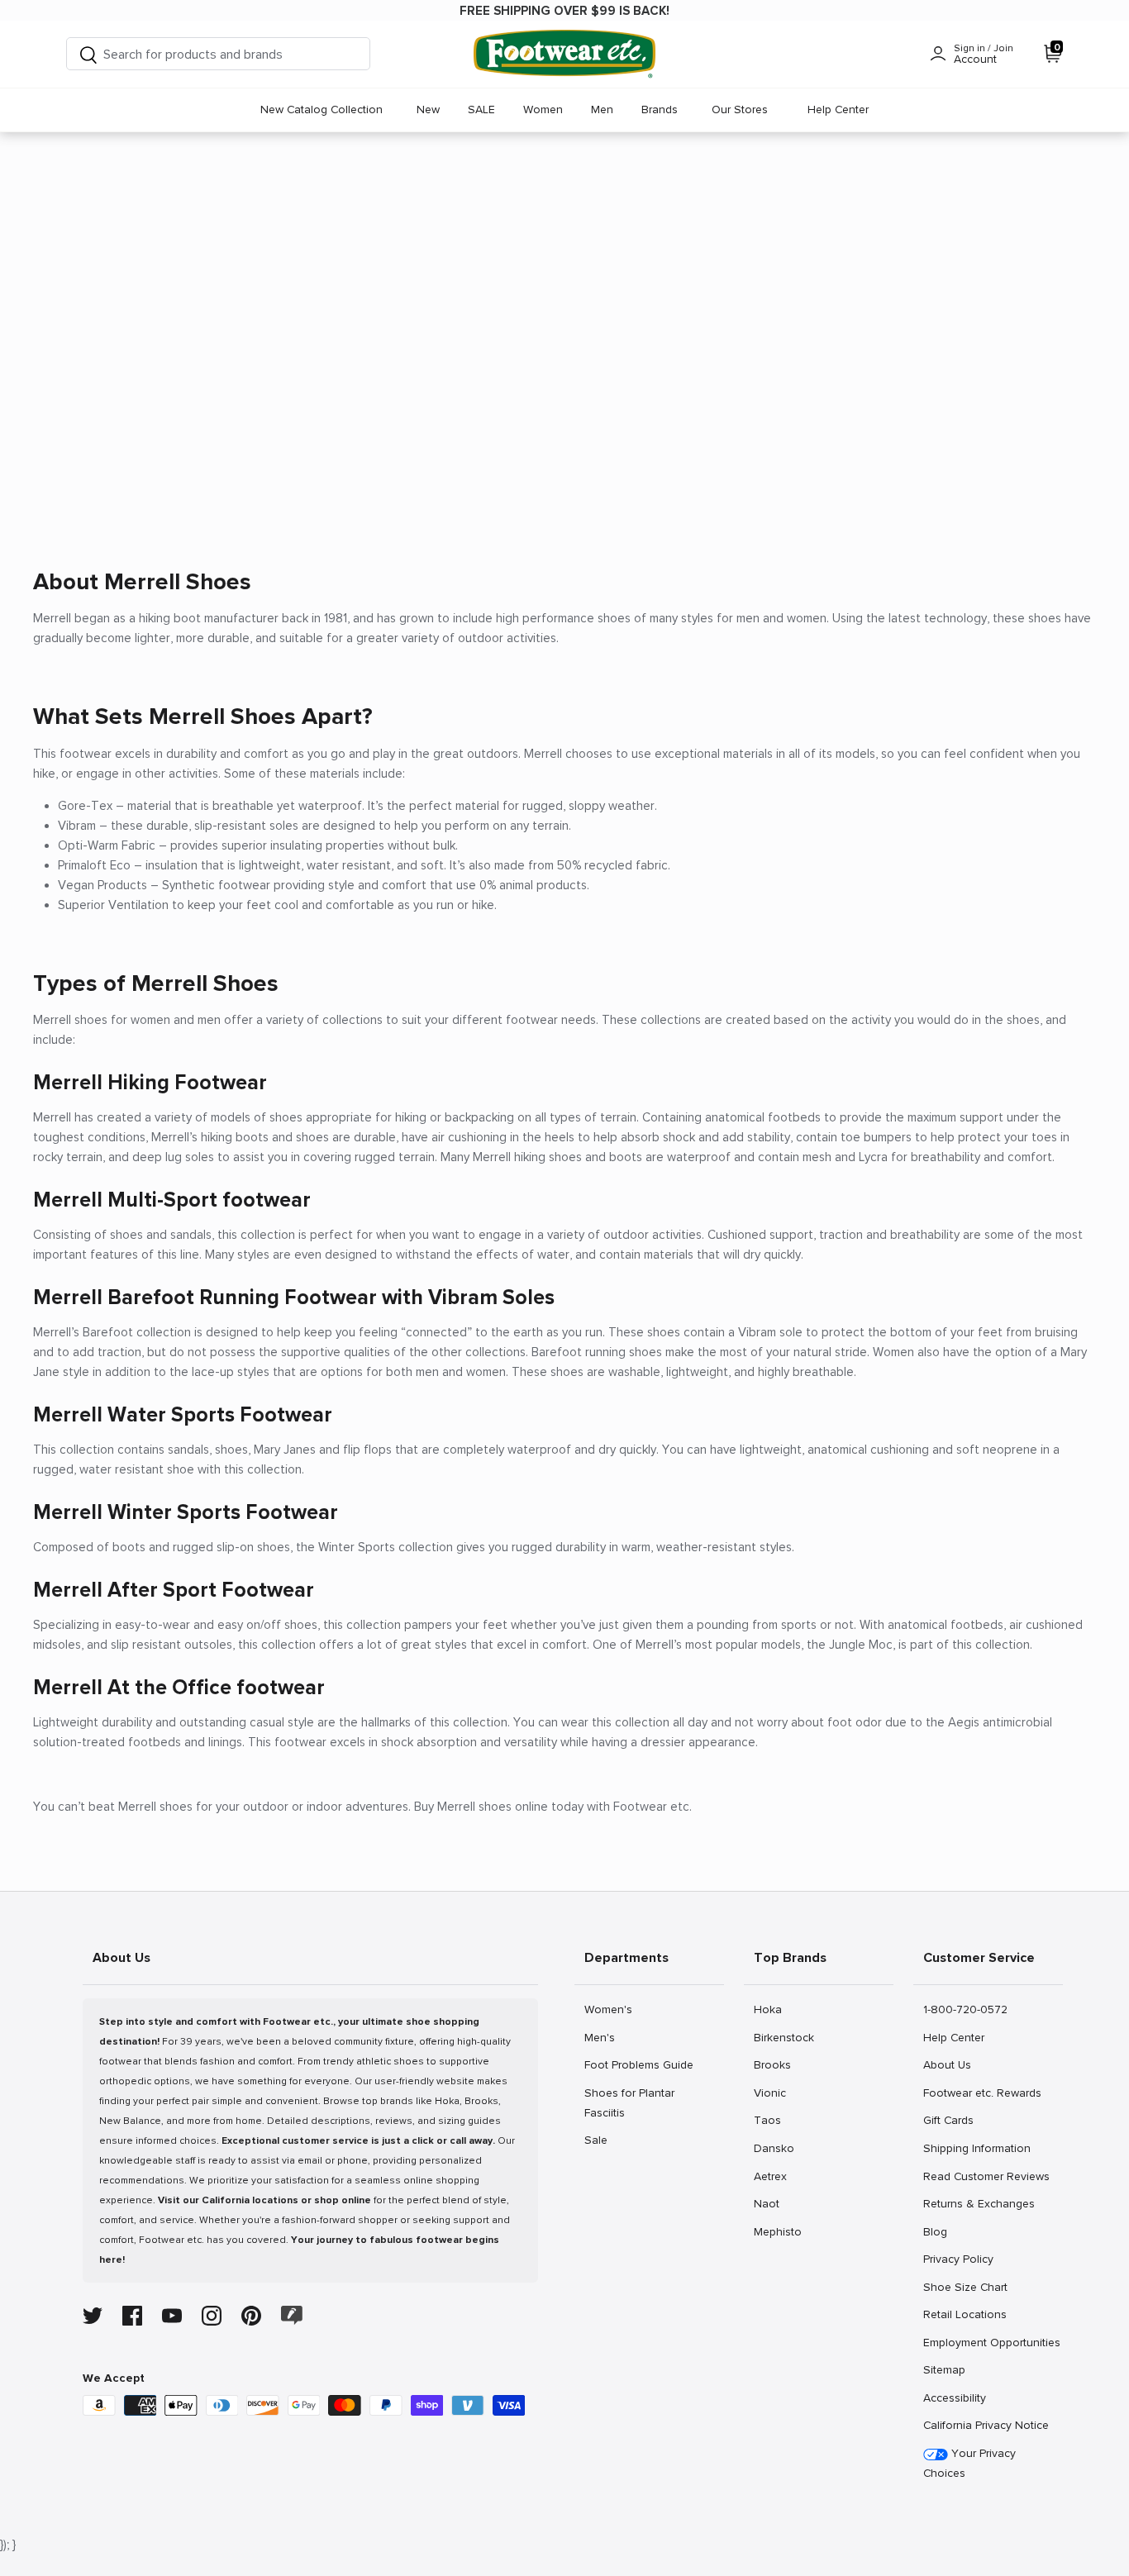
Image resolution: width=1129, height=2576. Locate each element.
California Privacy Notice (986, 2425)
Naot (772, 2203)
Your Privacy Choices (969, 2463)
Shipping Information (977, 2148)
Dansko (774, 2148)
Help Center (838, 110)
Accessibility (955, 2398)
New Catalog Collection (322, 110)
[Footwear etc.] (564, 54)
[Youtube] (172, 2316)
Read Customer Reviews (986, 2176)
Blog (941, 2231)
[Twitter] (93, 2316)
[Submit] (88, 54)
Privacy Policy (958, 2259)
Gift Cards (948, 2120)
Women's (608, 2009)
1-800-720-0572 (965, 2009)
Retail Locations (965, 2314)
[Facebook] (132, 2316)
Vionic (772, 2093)
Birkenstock (784, 2037)
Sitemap (944, 2369)
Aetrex (772, 2176)
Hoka (772, 2009)
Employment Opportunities (991, 2342)
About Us (947, 2064)
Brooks (772, 2064)
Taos (772, 2120)
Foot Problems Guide (638, 2064)
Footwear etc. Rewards (982, 2093)
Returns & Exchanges (979, 2203)
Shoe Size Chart (965, 2287)
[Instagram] (212, 2316)
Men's (602, 2037)
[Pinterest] (251, 2316)
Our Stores (740, 110)
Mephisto (777, 2231)
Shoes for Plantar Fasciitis (629, 2102)
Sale (602, 2140)
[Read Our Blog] (292, 2315)
